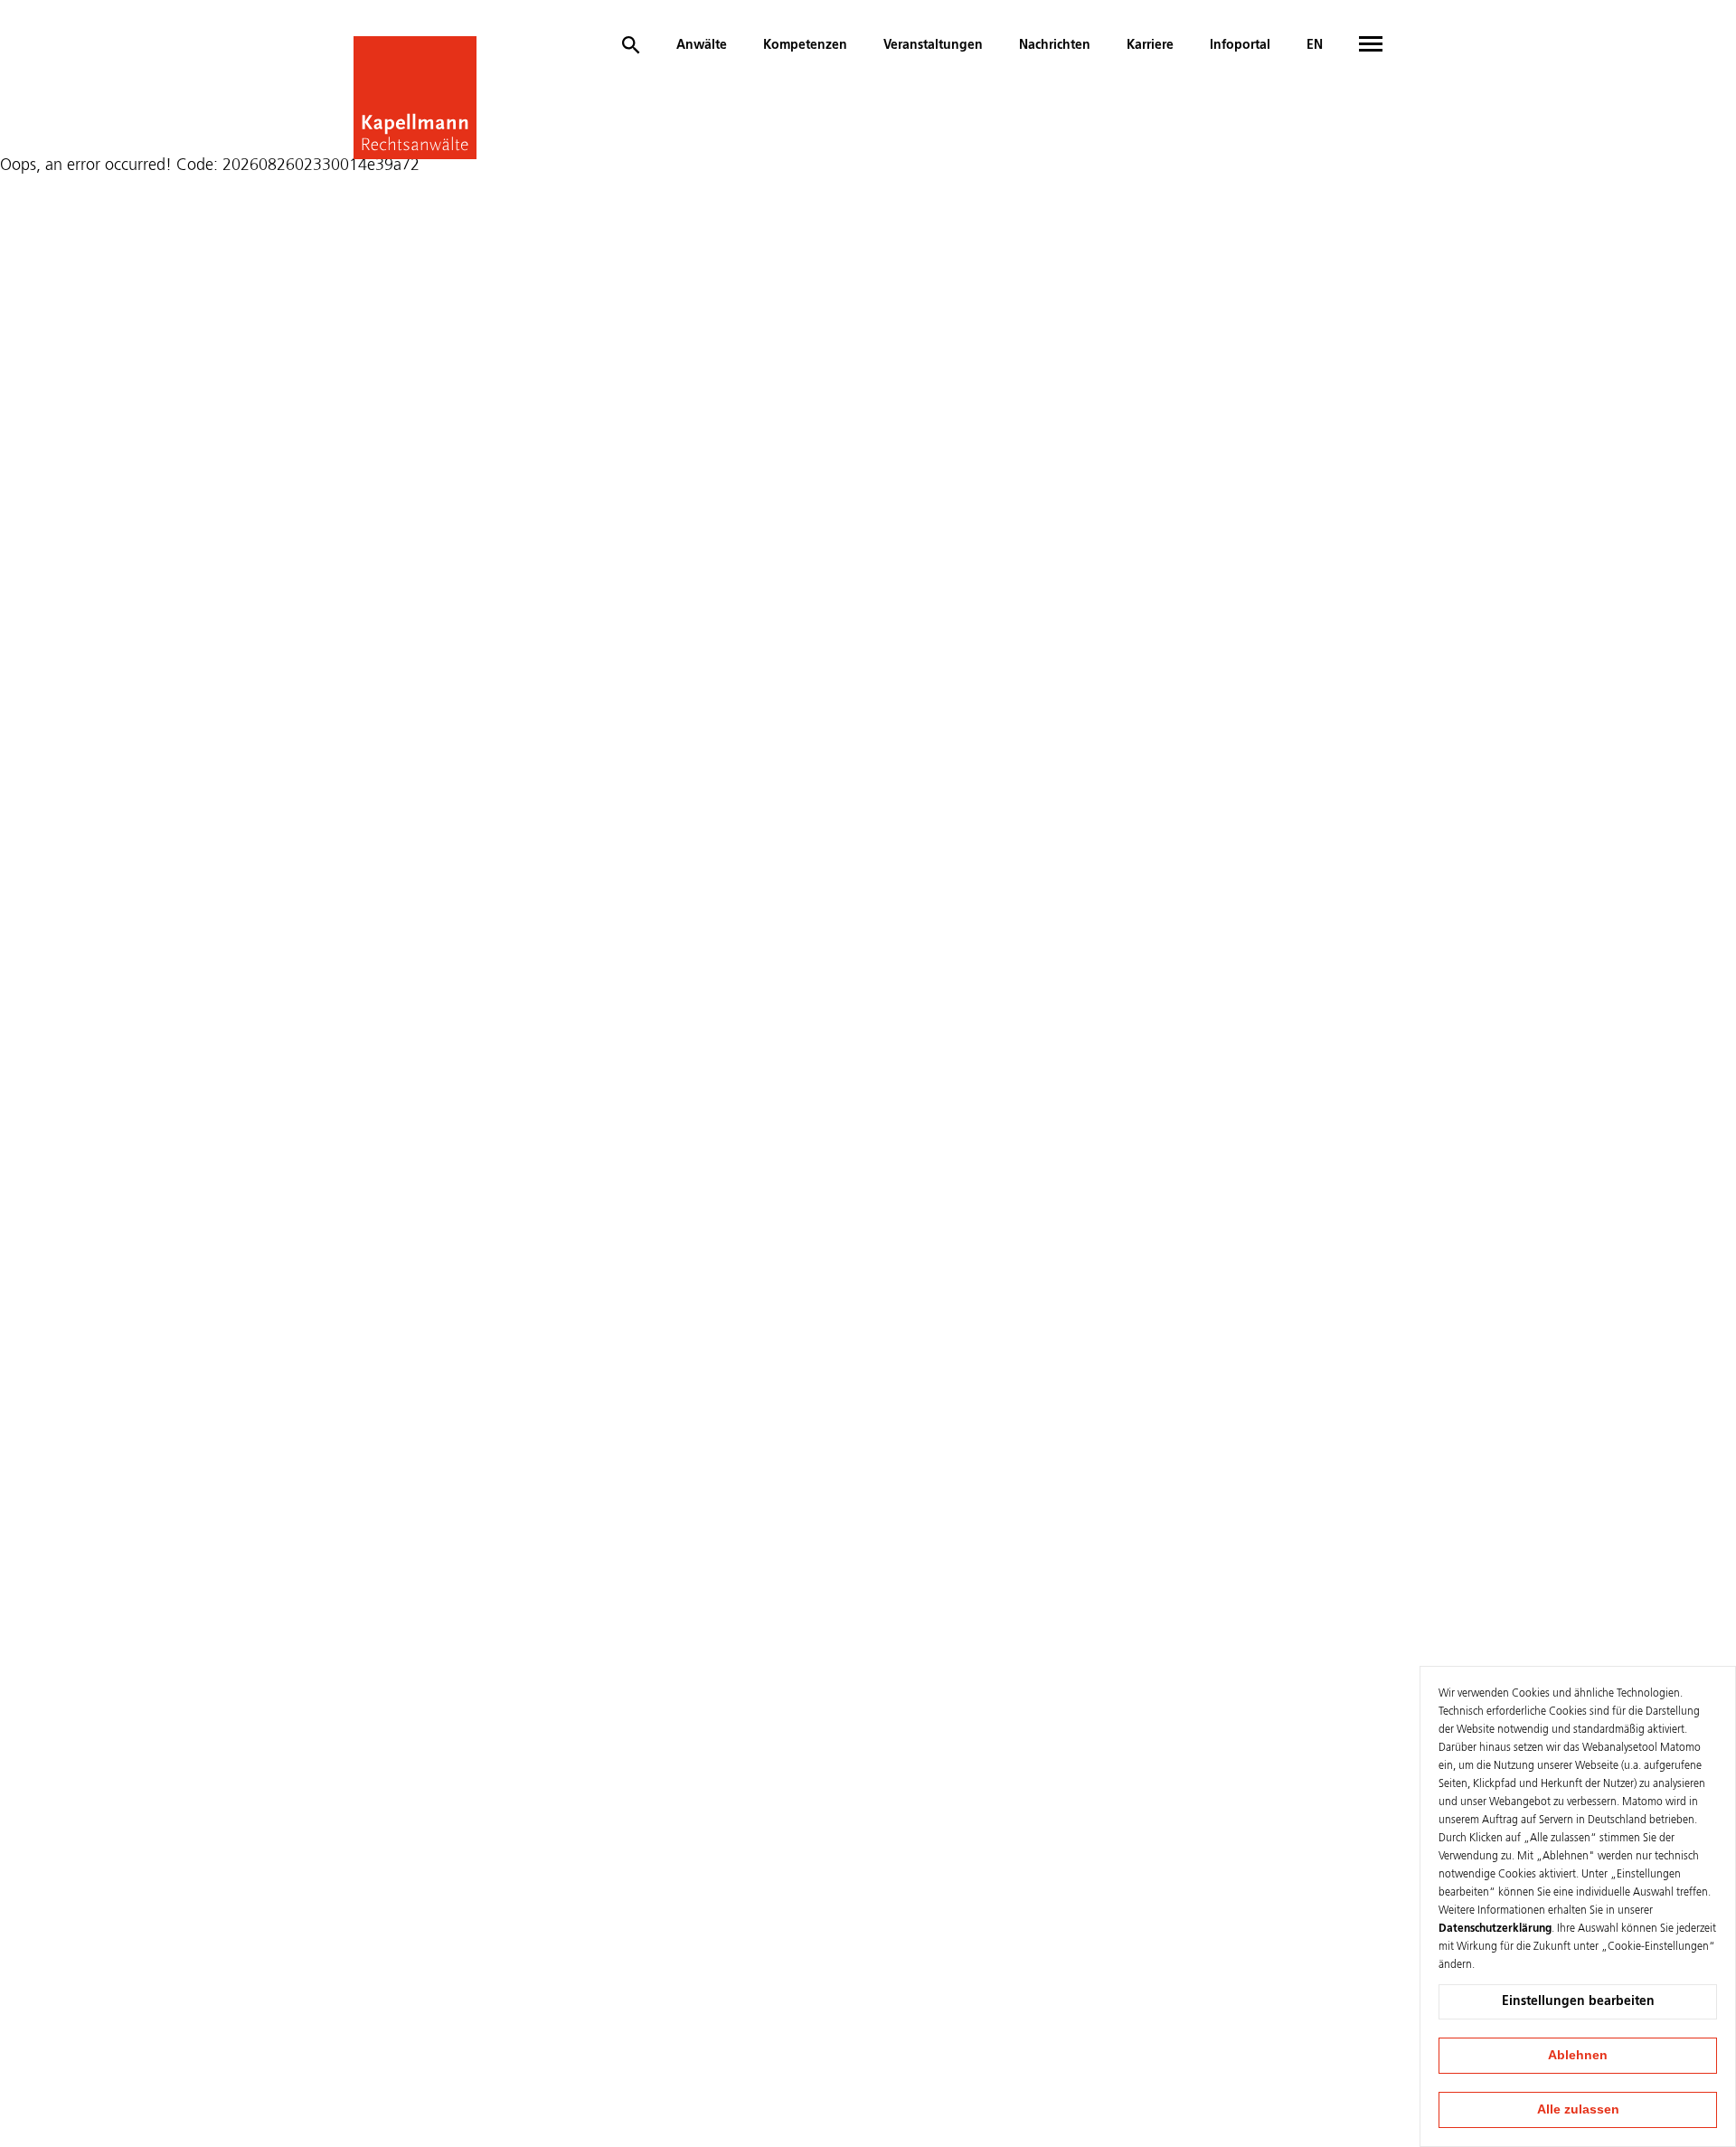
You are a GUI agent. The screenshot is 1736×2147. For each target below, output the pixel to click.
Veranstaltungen (933, 45)
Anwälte (702, 45)
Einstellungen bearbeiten (1578, 2001)
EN (1315, 45)
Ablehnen (1578, 2055)
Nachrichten (1055, 45)
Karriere (1150, 45)
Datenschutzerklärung (1495, 1929)
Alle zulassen (1578, 2109)
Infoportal (1240, 45)
